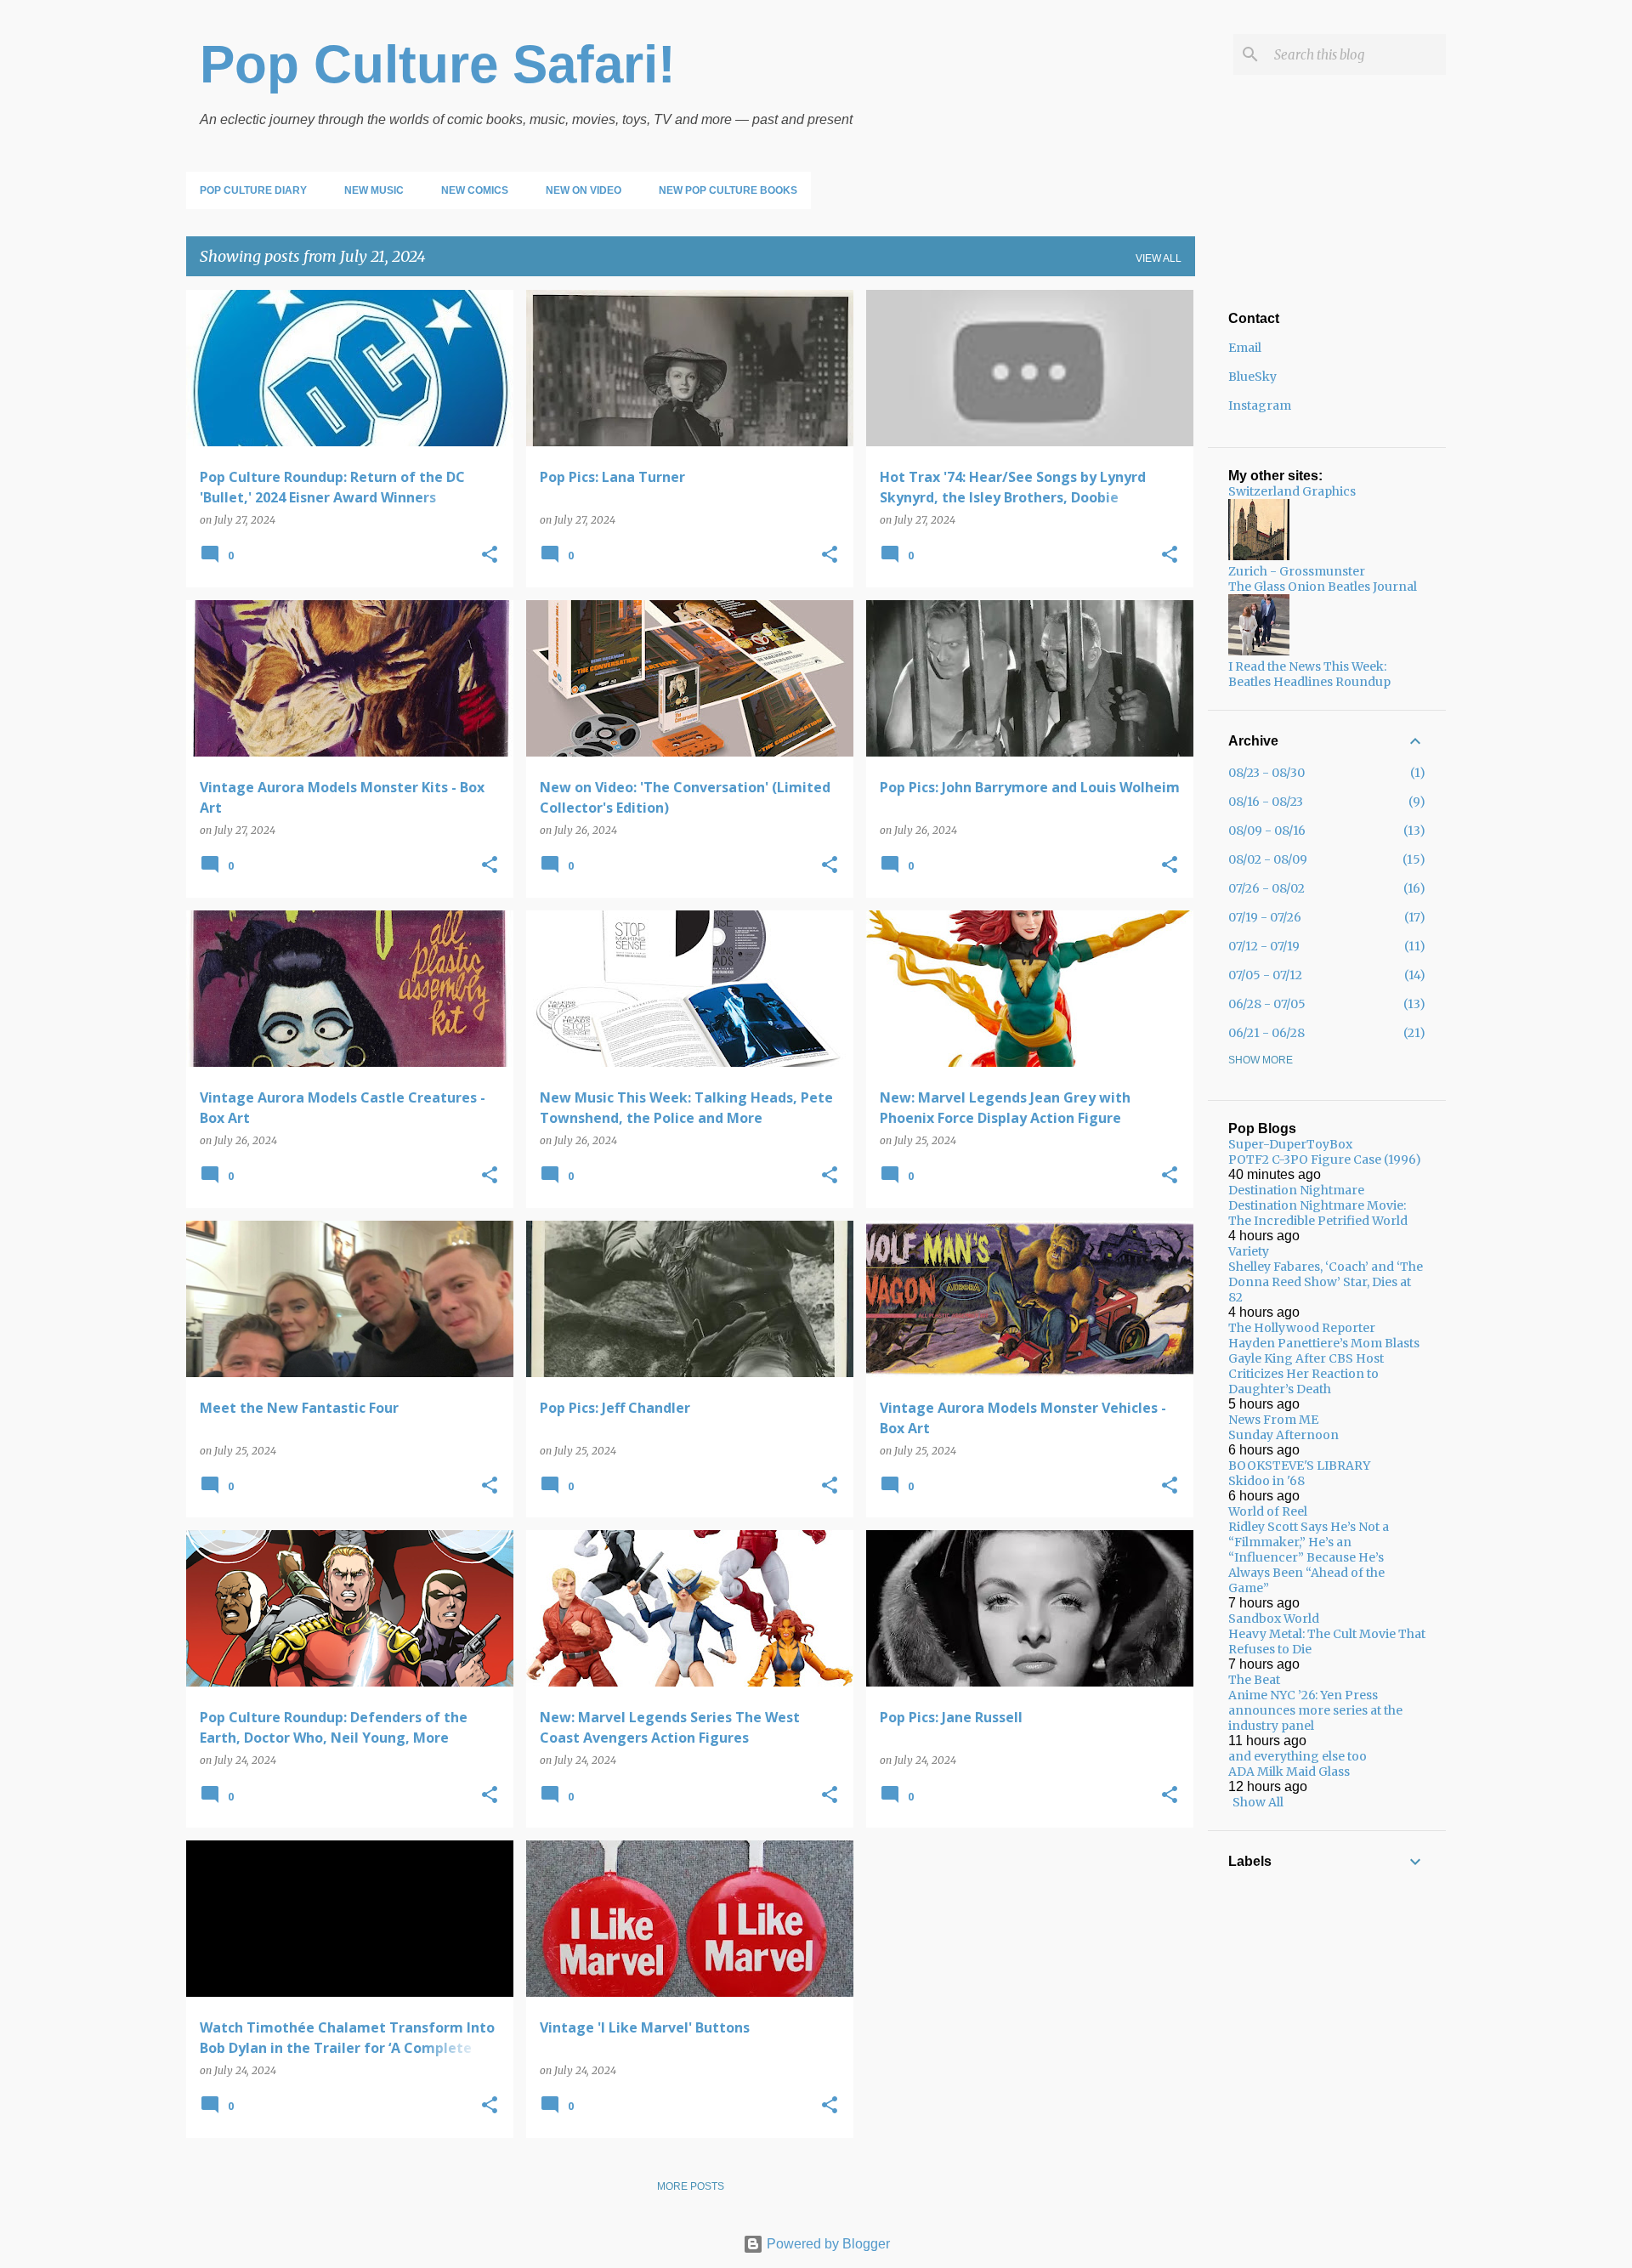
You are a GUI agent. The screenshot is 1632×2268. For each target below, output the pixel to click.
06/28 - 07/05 (1267, 1004)
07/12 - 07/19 (1264, 946)
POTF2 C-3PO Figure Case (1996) (1325, 1160)
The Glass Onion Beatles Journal (1323, 587)
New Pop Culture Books (728, 190)
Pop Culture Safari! (438, 64)
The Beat (1254, 1680)
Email (1245, 348)
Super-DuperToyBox (1290, 1144)
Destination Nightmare (1296, 1190)
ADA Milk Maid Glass (1289, 1772)
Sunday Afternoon (1283, 1435)
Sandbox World (1274, 1619)
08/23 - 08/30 (1266, 773)
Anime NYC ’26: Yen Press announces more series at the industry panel (1315, 1710)
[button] (490, 556)
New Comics (475, 190)
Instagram (1260, 405)
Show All (1258, 1802)
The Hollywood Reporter (1302, 1328)
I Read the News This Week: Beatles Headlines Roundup (1309, 674)
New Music (374, 190)
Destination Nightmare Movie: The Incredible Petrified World (1318, 1213)
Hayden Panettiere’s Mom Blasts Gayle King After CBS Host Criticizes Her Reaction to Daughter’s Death (1324, 1366)
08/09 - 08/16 (1267, 831)
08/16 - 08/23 (1266, 802)
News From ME (1273, 1420)
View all (1159, 258)
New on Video (584, 190)
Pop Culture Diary (253, 190)
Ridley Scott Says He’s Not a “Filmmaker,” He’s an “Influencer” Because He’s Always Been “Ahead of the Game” (1309, 1557)
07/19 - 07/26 (1265, 917)
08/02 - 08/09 (1268, 859)
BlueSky (1252, 377)
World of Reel (1268, 1511)
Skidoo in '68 (1266, 1481)
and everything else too (1298, 1756)
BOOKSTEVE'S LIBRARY (1299, 1466)
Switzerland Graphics (1292, 491)
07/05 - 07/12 (1265, 975)
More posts (691, 2186)
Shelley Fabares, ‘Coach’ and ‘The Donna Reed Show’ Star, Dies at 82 (1326, 1282)
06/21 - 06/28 (1266, 1033)
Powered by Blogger (827, 2244)
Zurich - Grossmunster (1297, 571)
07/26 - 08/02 (1266, 888)
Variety (1249, 1251)
